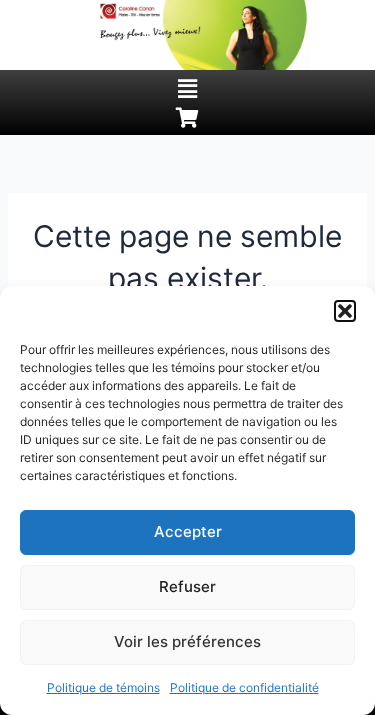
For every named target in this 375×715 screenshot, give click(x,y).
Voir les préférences (187, 641)
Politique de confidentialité (244, 687)
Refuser (187, 586)
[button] (345, 311)
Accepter (188, 531)
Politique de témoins (103, 687)
